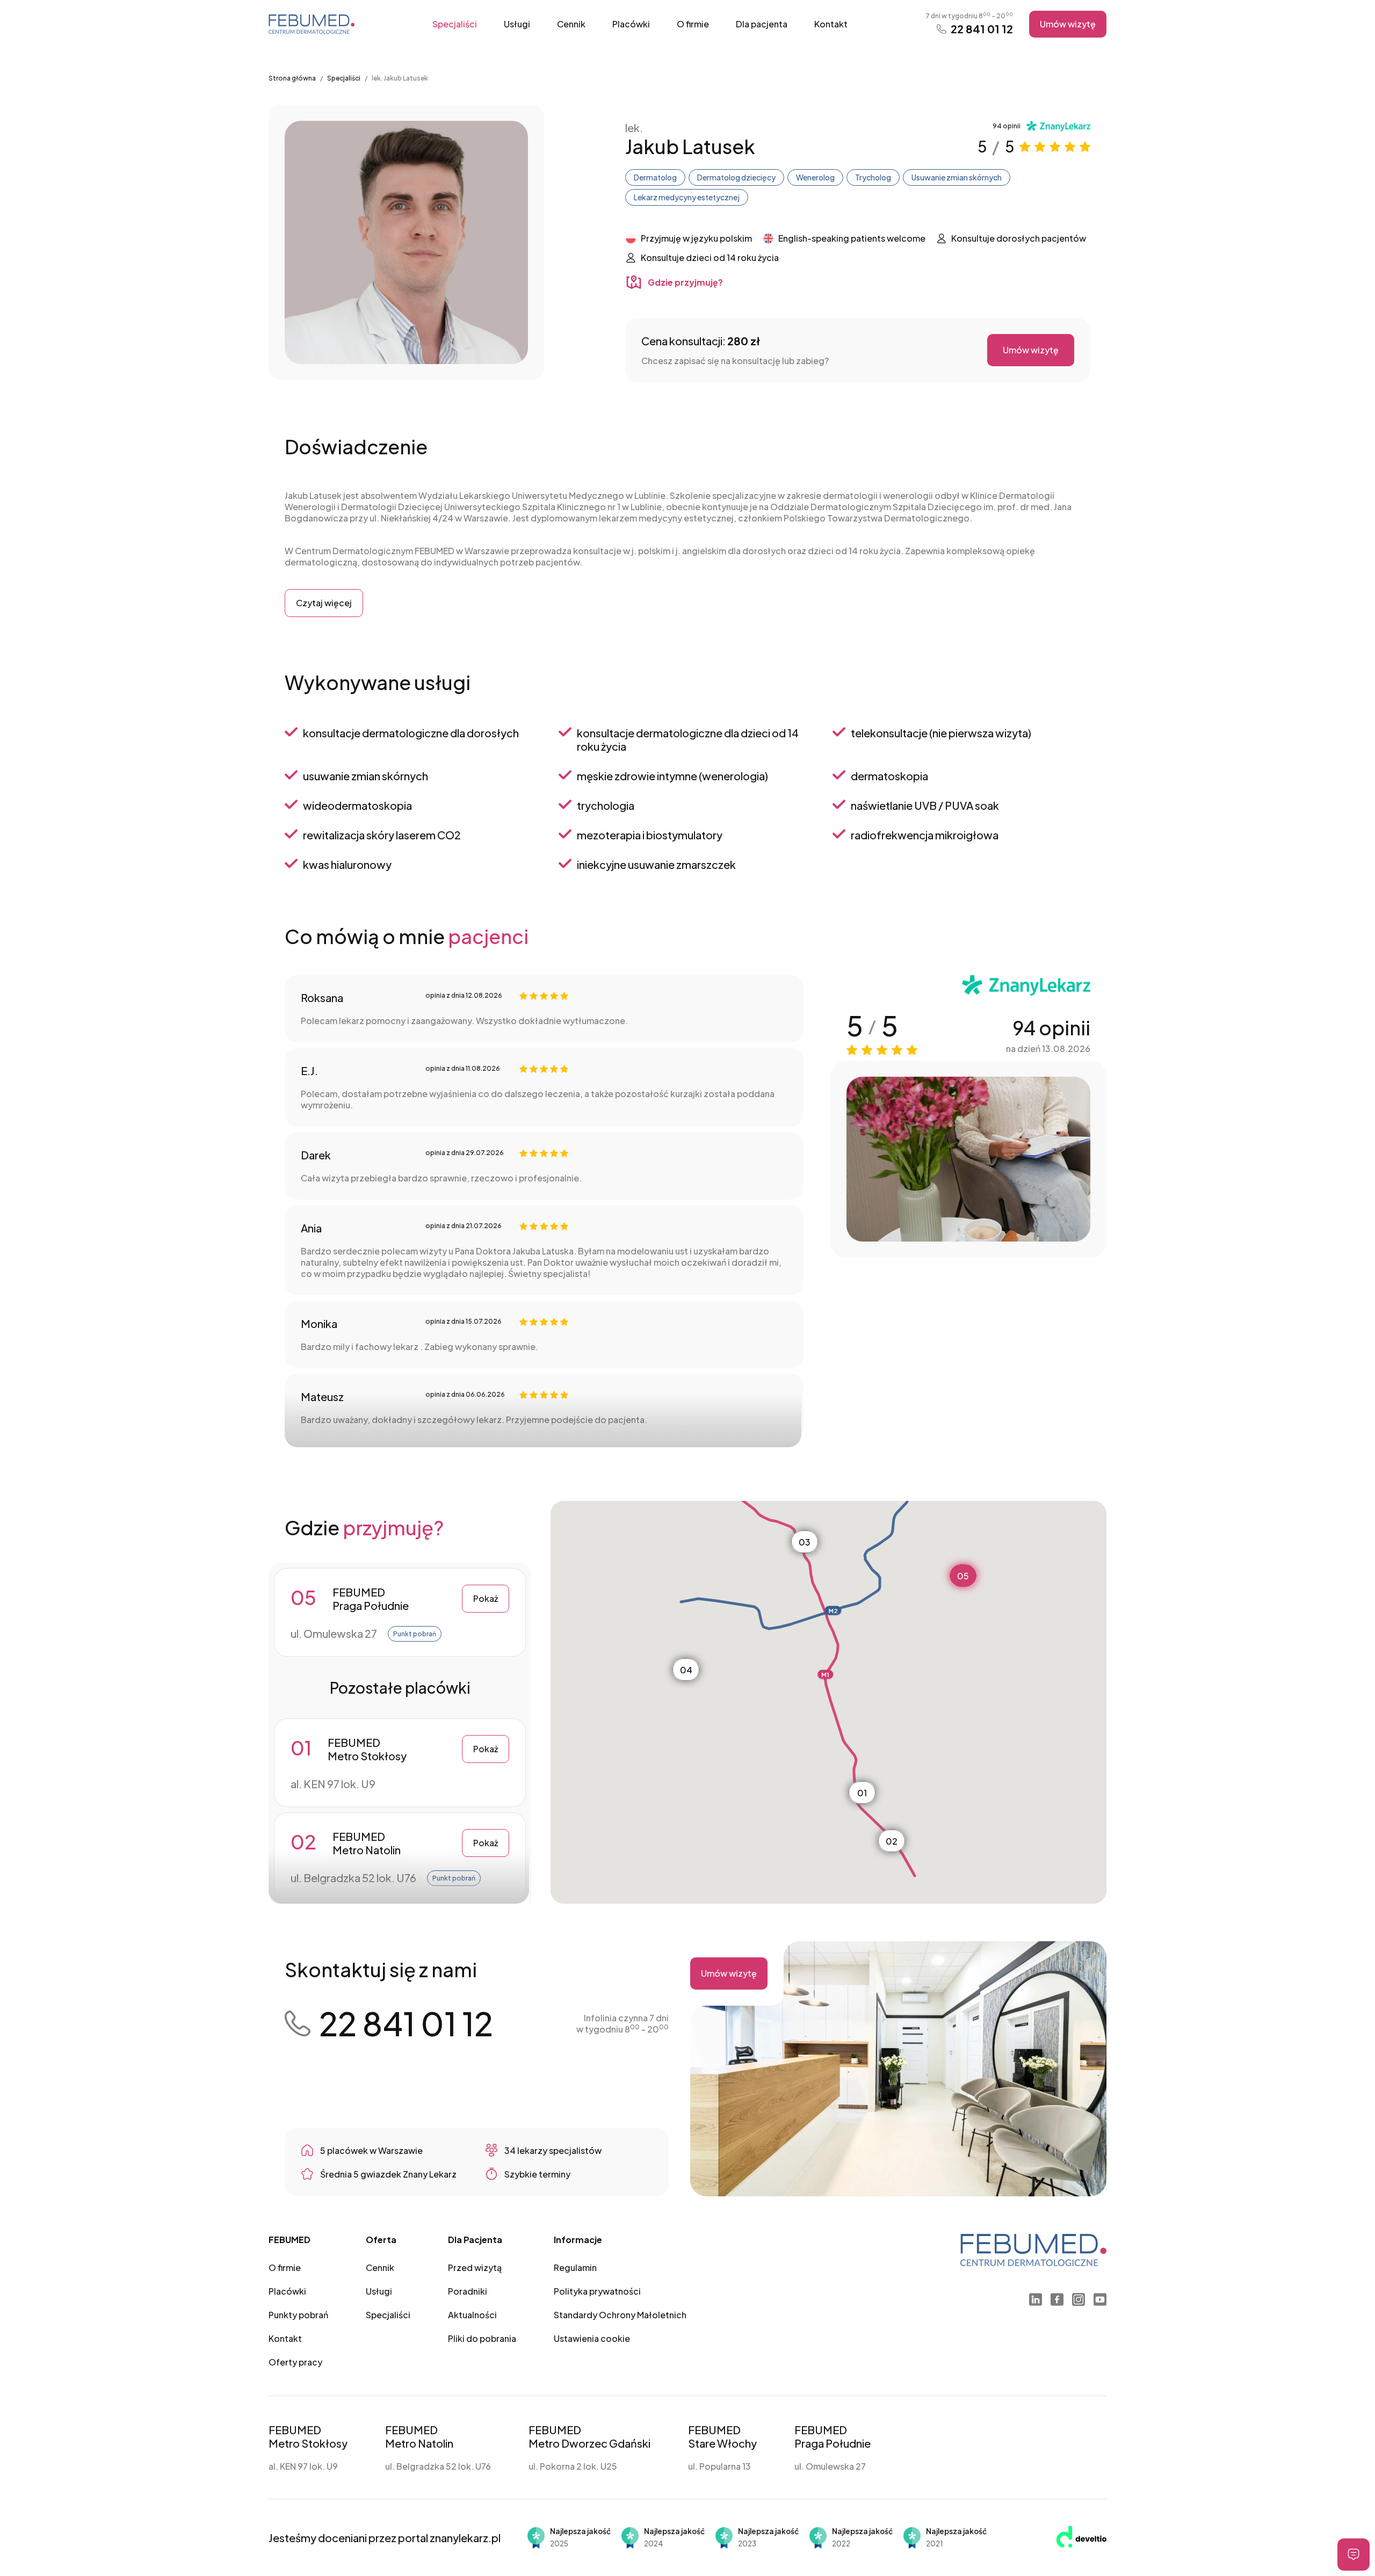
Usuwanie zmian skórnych (957, 177)
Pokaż (486, 1598)
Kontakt (831, 24)
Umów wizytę (1068, 24)
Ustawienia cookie (592, 2338)
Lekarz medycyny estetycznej (687, 197)
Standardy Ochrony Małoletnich (620, 2315)
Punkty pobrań (298, 2315)
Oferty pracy (295, 2362)
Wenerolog (815, 177)
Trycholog (873, 177)
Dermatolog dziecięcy (736, 177)
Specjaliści (455, 24)
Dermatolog (655, 177)
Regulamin (575, 2267)
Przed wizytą (475, 2267)
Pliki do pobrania (482, 2338)
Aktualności (472, 2315)
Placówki (631, 24)
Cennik (571, 24)
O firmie (693, 24)
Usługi (517, 24)
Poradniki (468, 2291)
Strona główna (292, 78)
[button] (862, 1793)
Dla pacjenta (762, 24)
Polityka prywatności (597, 2291)
